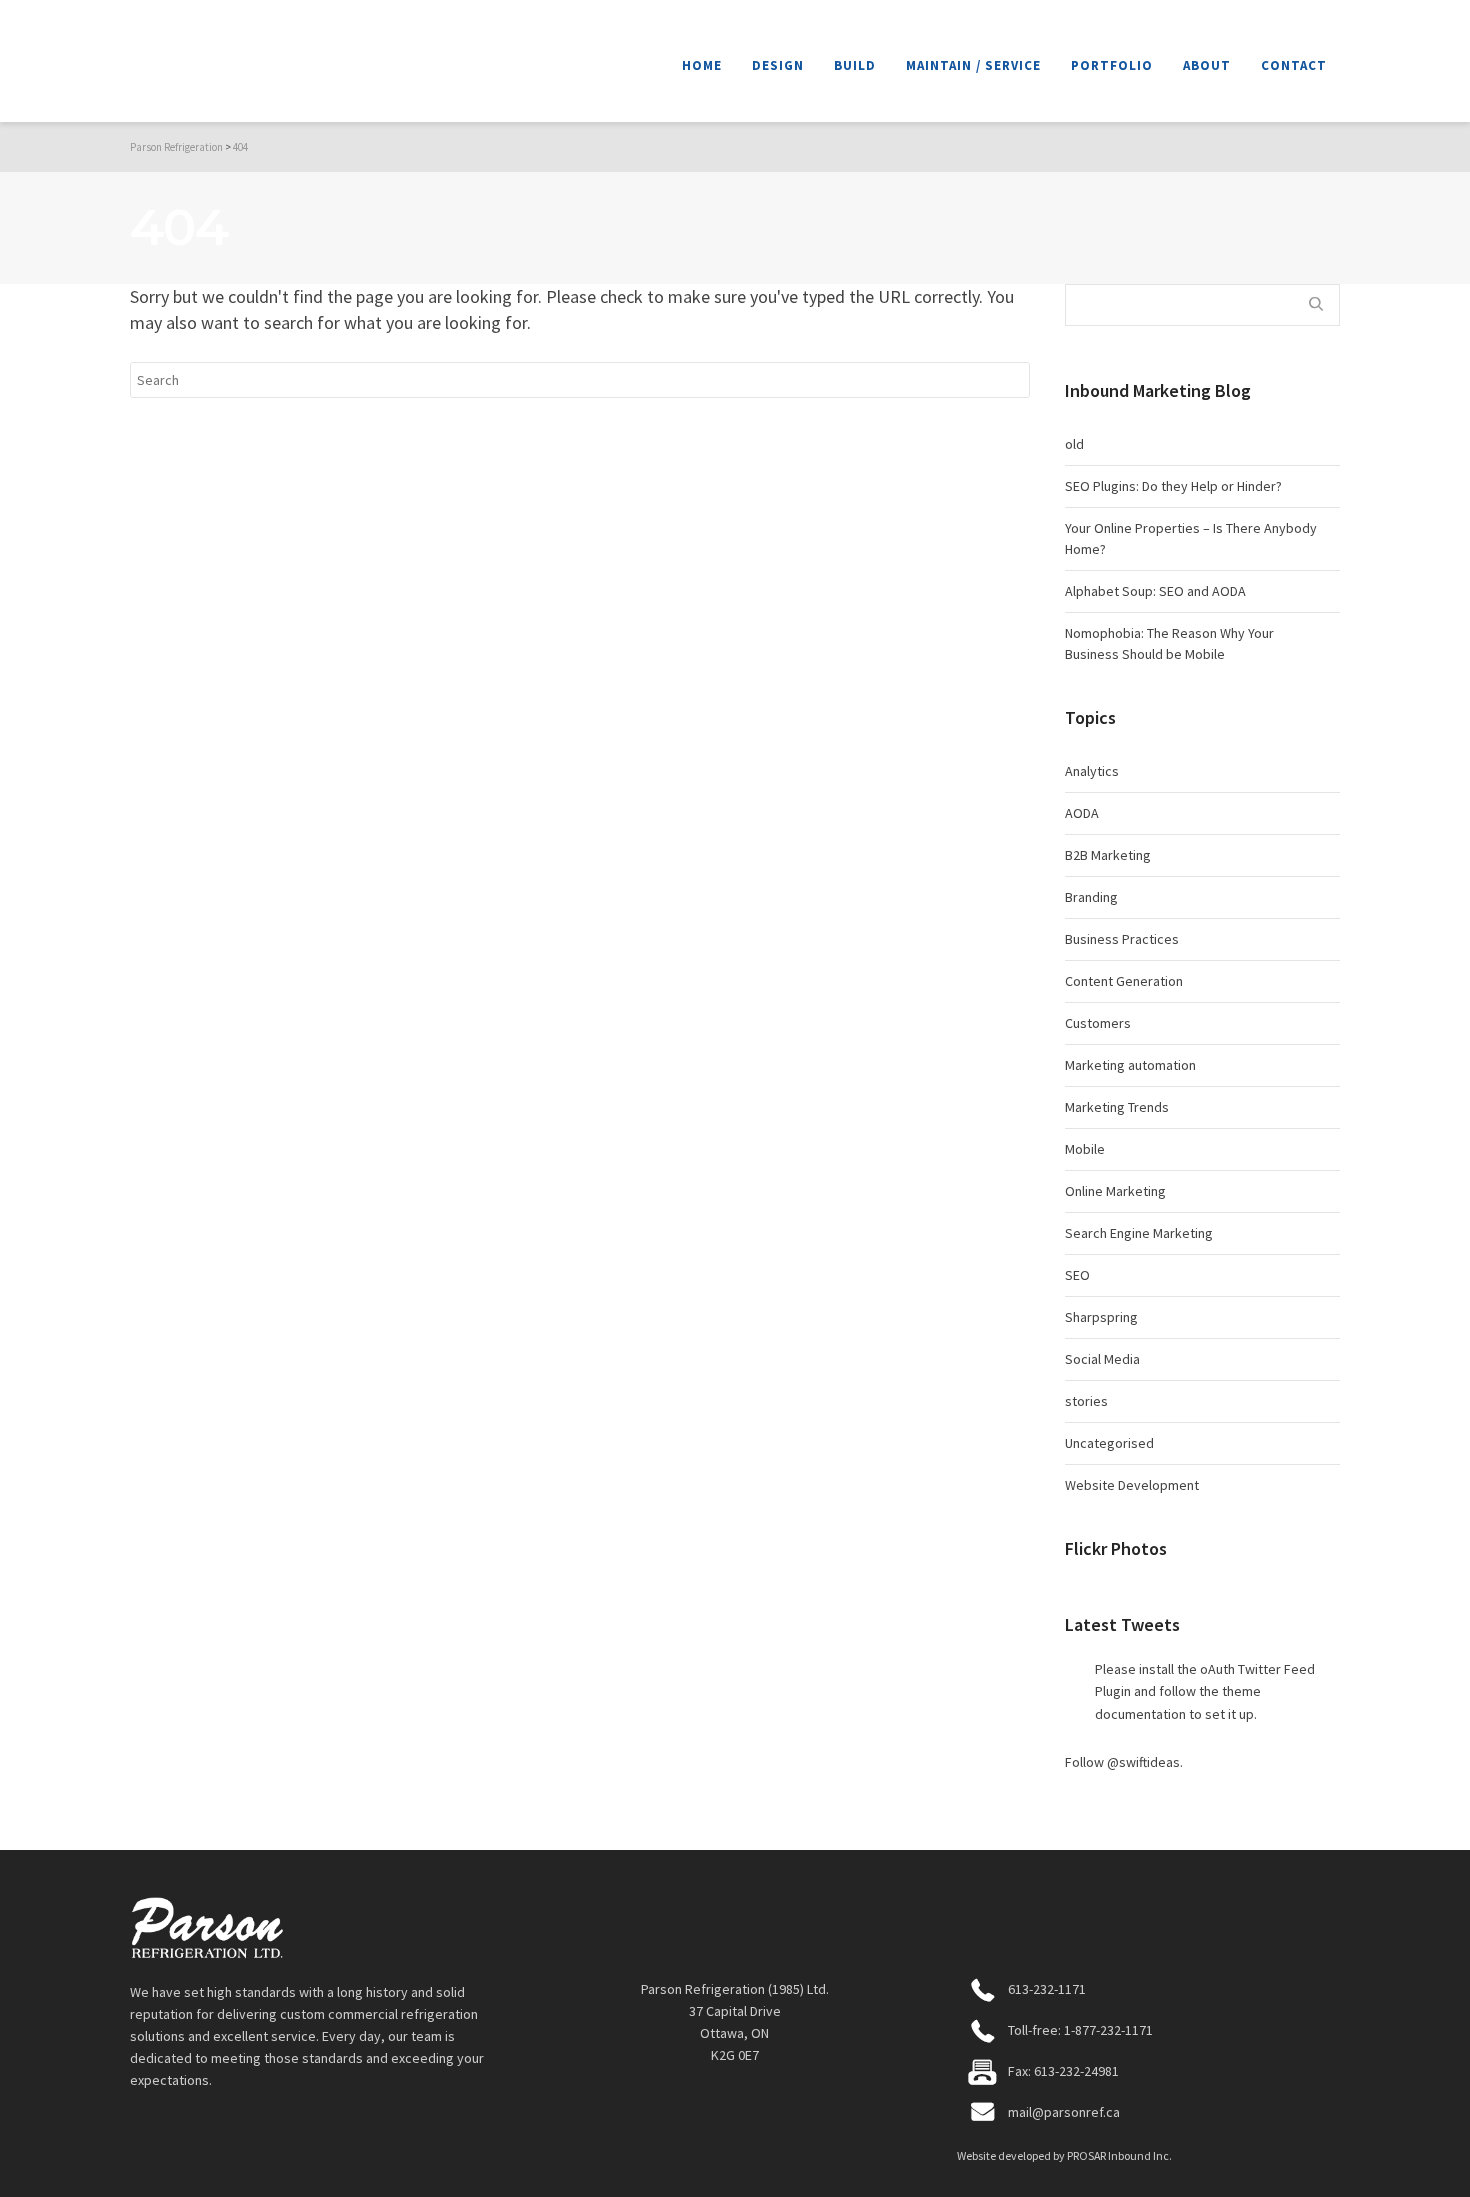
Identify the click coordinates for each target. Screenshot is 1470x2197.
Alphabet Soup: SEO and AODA (1155, 591)
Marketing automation (1130, 1065)
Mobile (1085, 1149)
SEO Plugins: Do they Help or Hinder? (1173, 486)
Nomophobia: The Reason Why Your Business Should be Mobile (1169, 643)
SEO (1077, 1275)
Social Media (1102, 1359)
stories (1086, 1401)
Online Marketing (1115, 1191)
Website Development (1132, 1485)
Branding (1091, 897)
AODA (1082, 813)
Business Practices (1122, 939)
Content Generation (1124, 981)
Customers (1098, 1023)
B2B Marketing (1108, 855)
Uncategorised (1109, 1443)
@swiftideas (1143, 1762)
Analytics (1092, 771)
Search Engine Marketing (1139, 1233)
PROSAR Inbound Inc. (1119, 2155)
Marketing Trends (1117, 1107)
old (1074, 444)
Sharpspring (1101, 1317)
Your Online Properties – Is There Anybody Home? (1191, 538)
